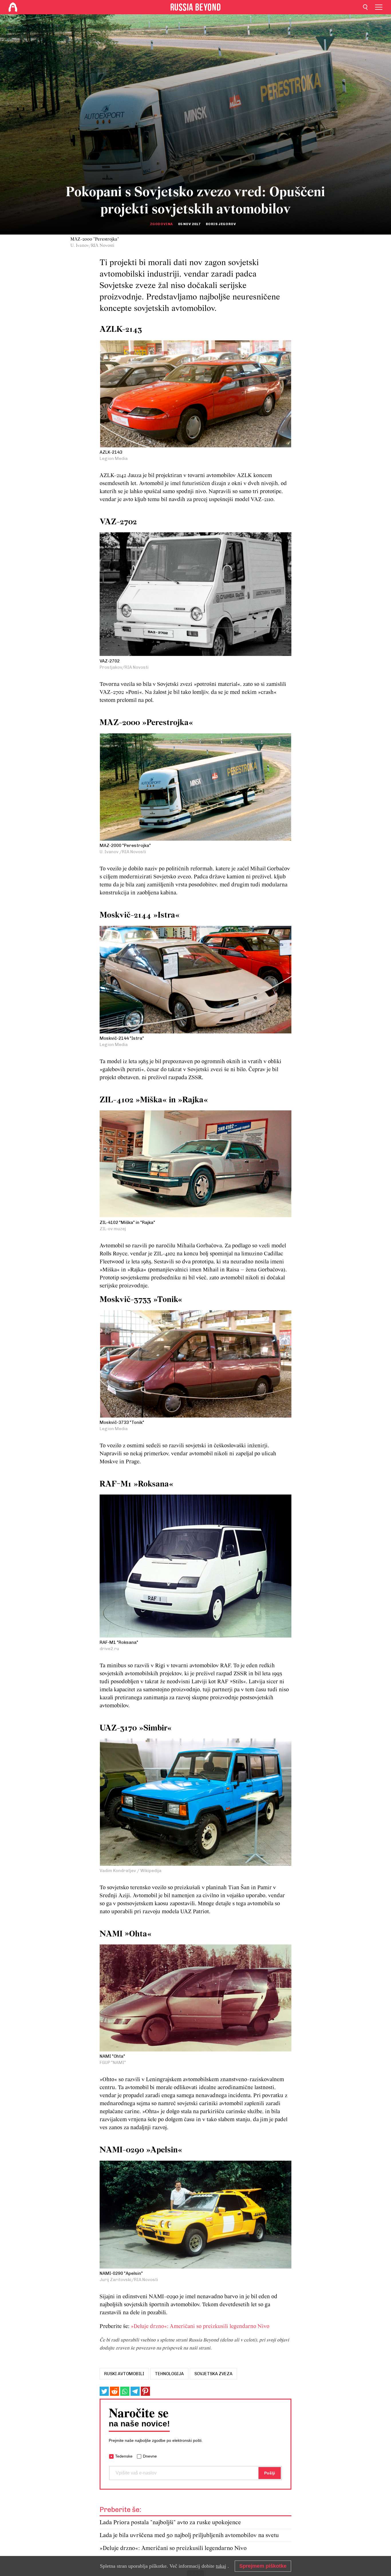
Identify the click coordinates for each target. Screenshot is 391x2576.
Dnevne (150, 2456)
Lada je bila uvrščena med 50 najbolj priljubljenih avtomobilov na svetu (189, 2536)
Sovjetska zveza (213, 2374)
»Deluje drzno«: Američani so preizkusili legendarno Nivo (200, 2327)
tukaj (221, 2566)
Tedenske (124, 2456)
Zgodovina (161, 224)
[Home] (13, 7)
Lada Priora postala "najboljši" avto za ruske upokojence (170, 2523)
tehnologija (169, 2374)
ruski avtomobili (124, 2374)
